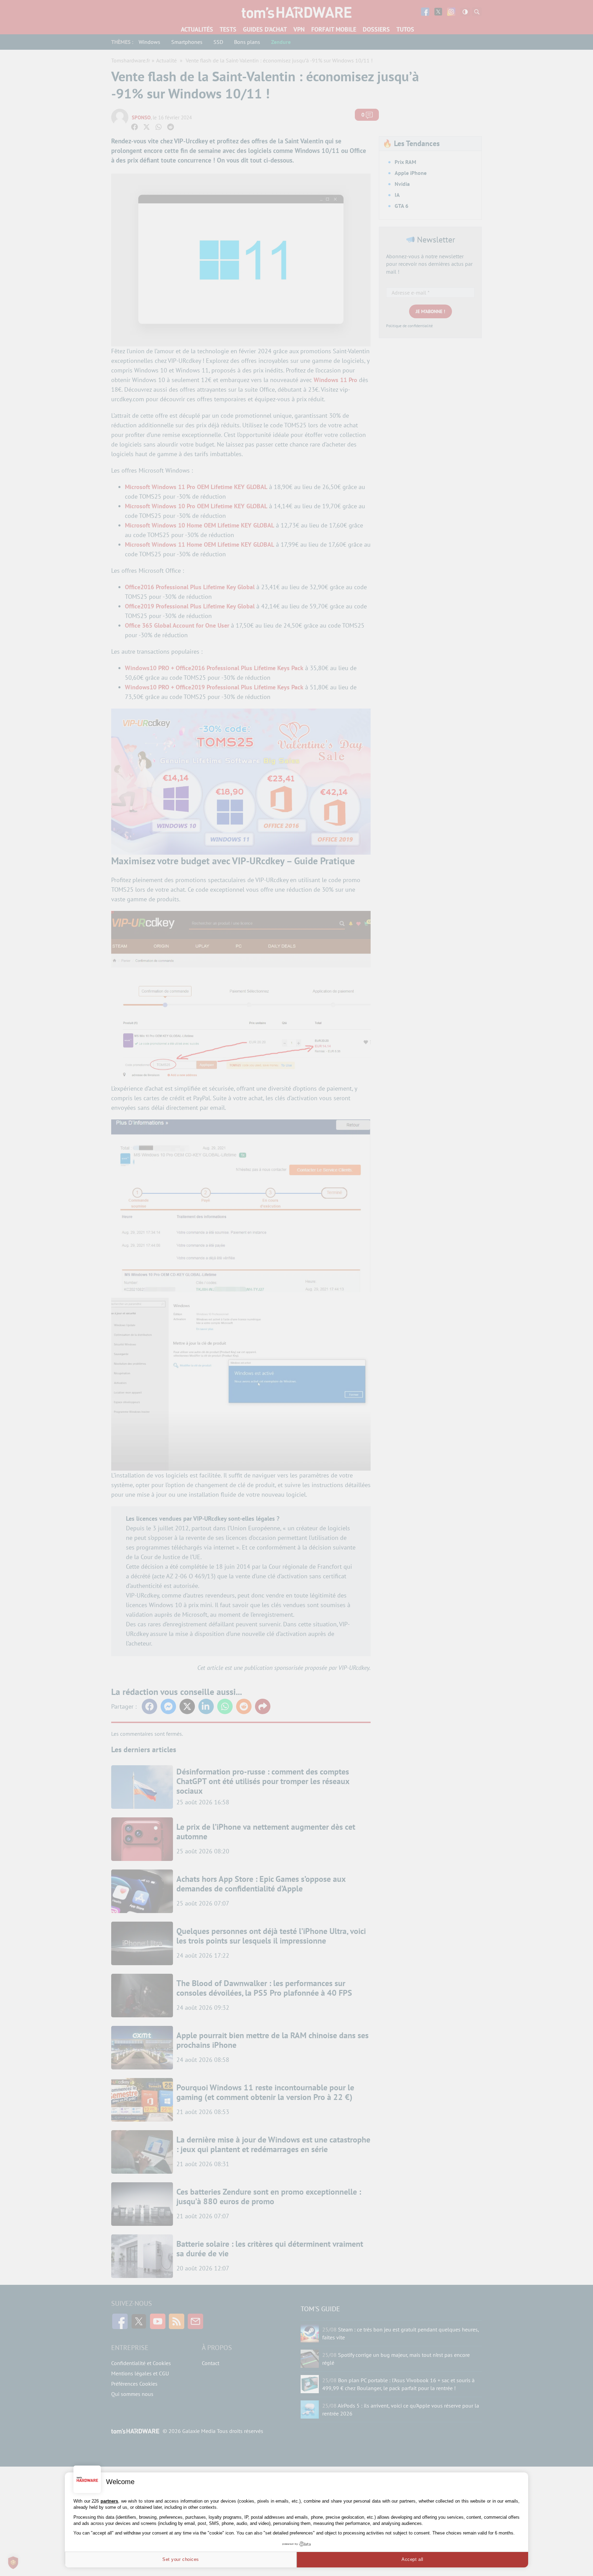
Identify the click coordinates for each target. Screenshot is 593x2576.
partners (109, 2501)
